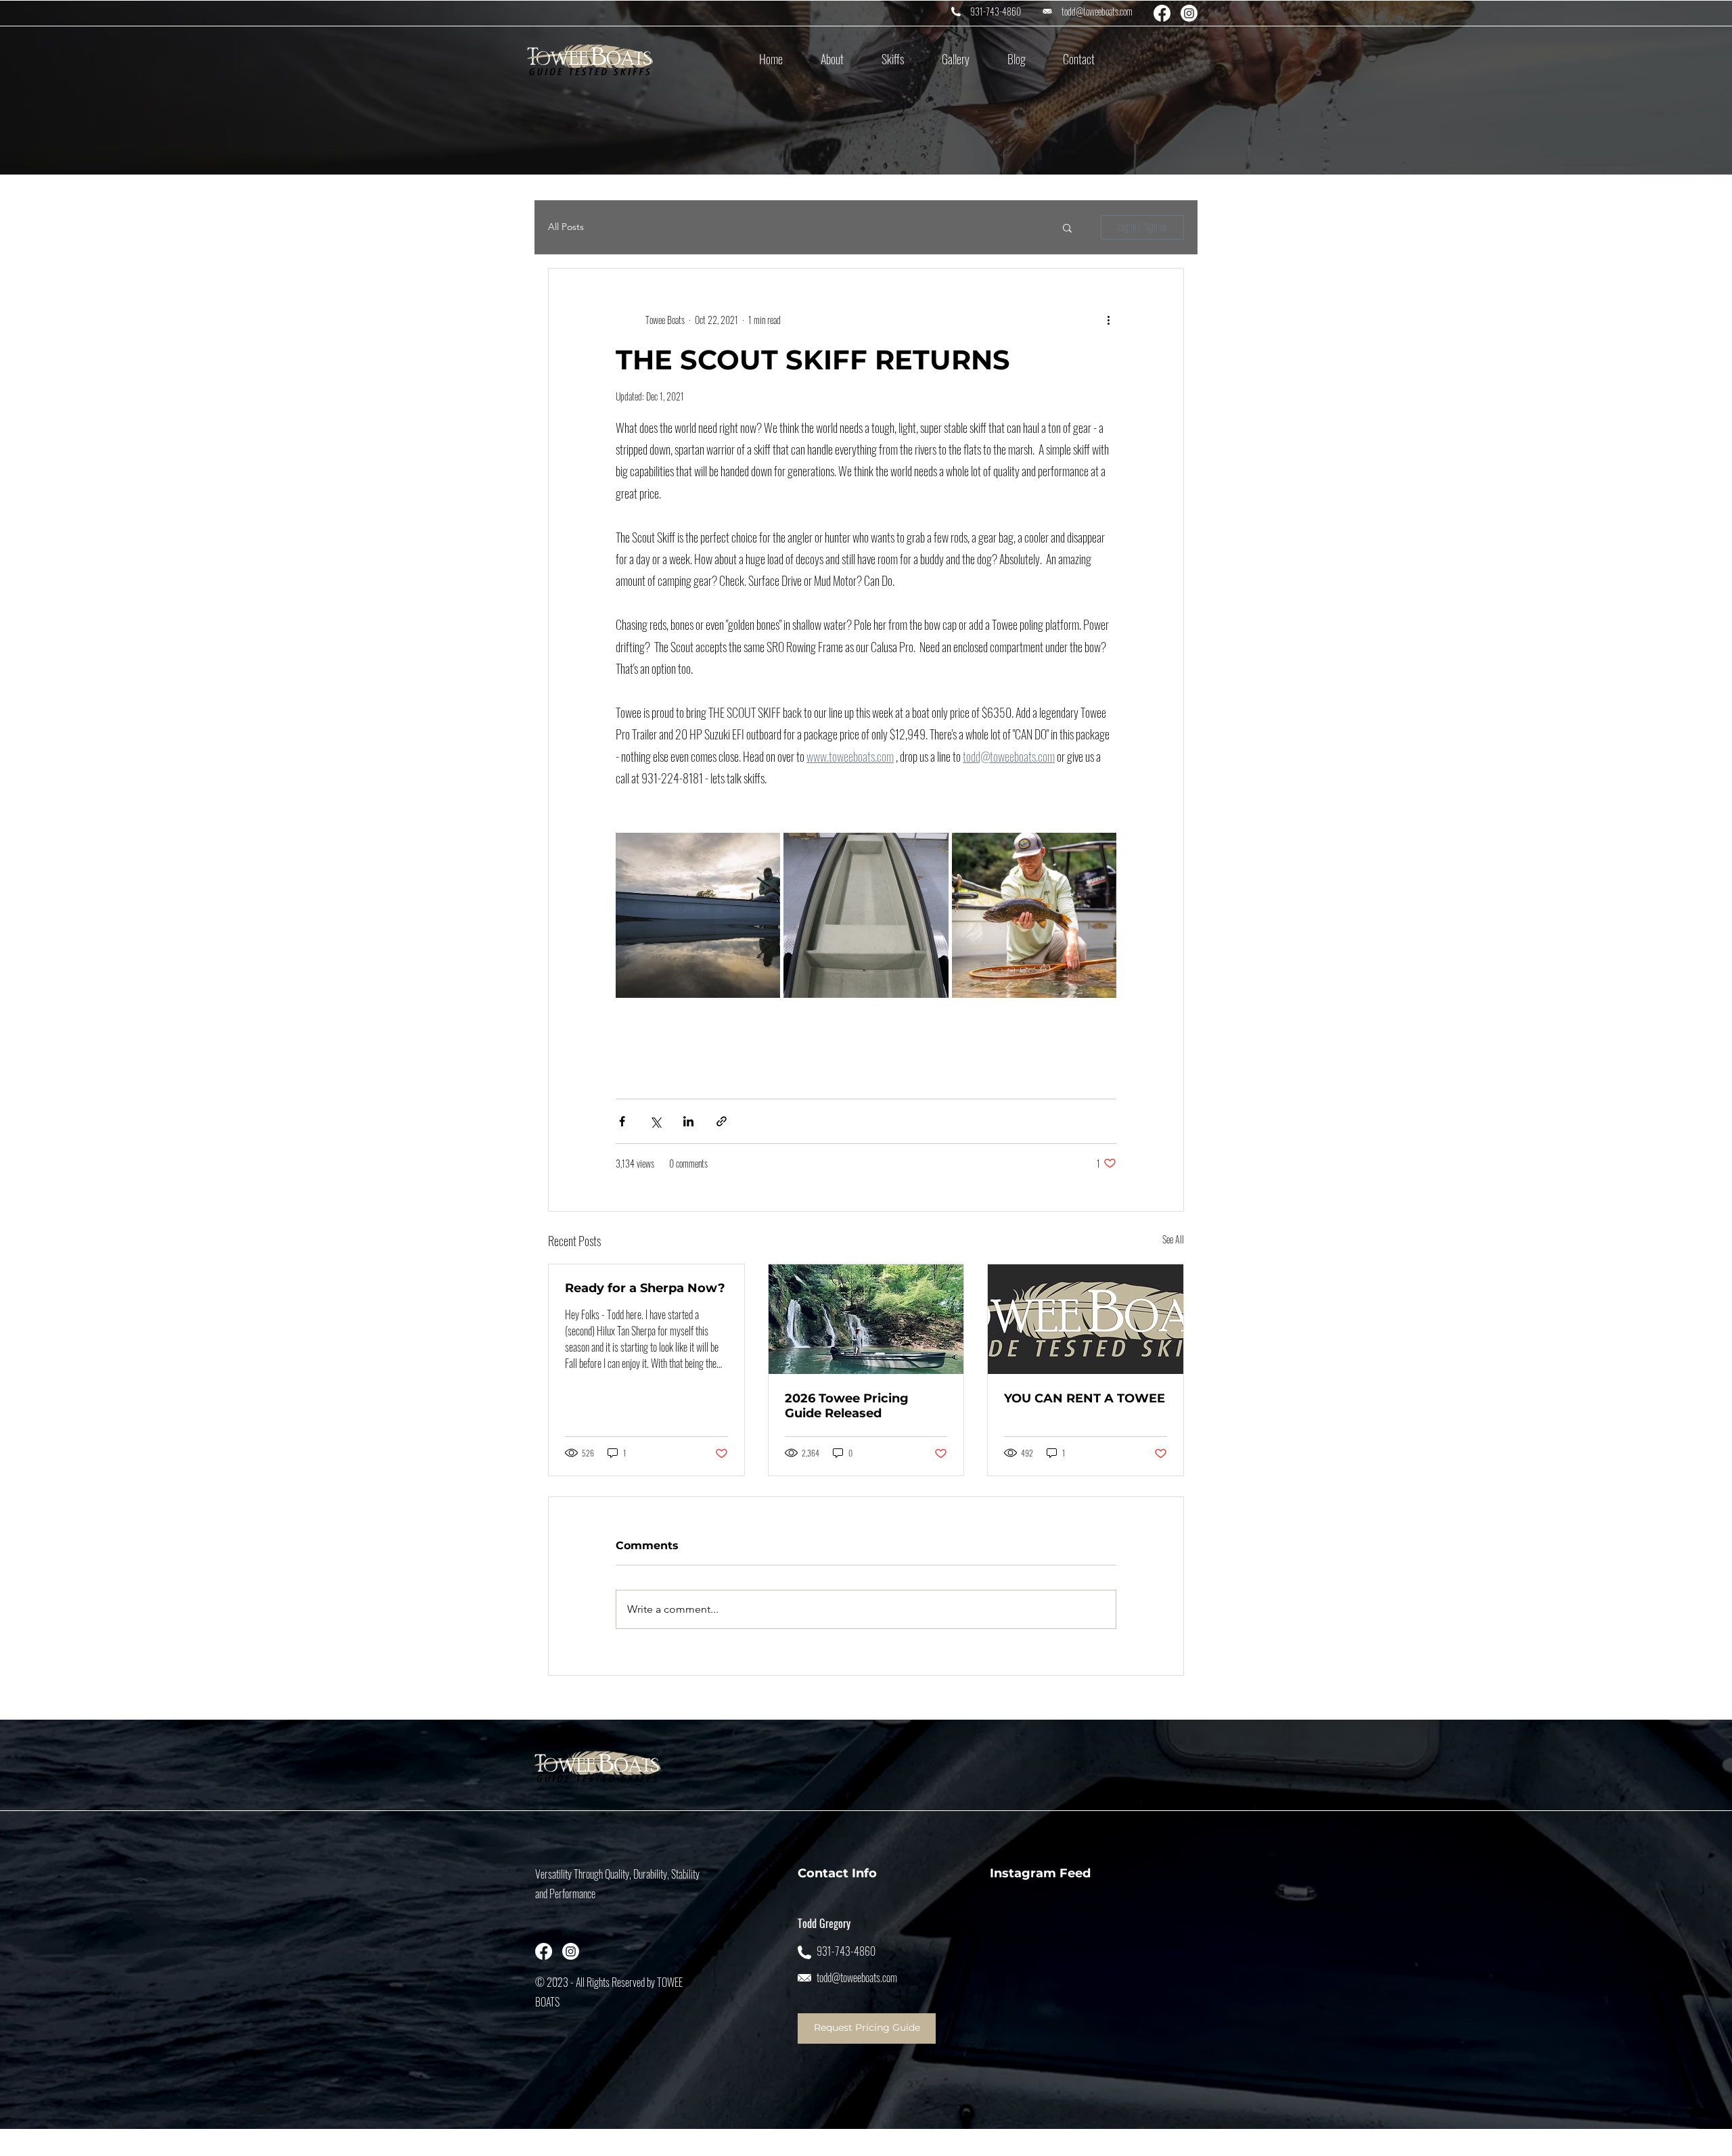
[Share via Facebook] (622, 1121)
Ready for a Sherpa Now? (645, 1288)
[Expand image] (698, 915)
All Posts (566, 227)
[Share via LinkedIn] (688, 1121)
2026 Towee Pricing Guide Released (847, 1406)
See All (1173, 1239)
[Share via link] (722, 1121)
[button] (832, 59)
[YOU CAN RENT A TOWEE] (1086, 1319)
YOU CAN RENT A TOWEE (1085, 1398)
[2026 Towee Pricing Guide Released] (866, 1319)
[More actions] (1108, 320)
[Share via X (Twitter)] (655, 1121)
